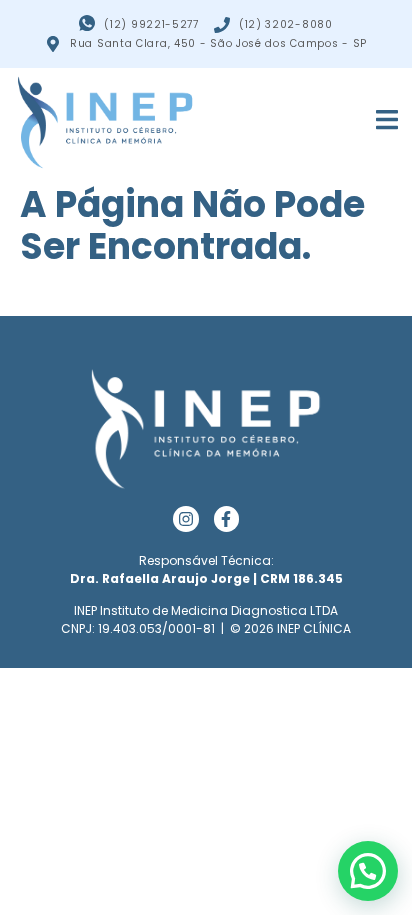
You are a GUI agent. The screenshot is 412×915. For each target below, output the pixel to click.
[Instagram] (186, 519)
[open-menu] (376, 122)
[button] (368, 871)
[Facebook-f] (227, 519)
